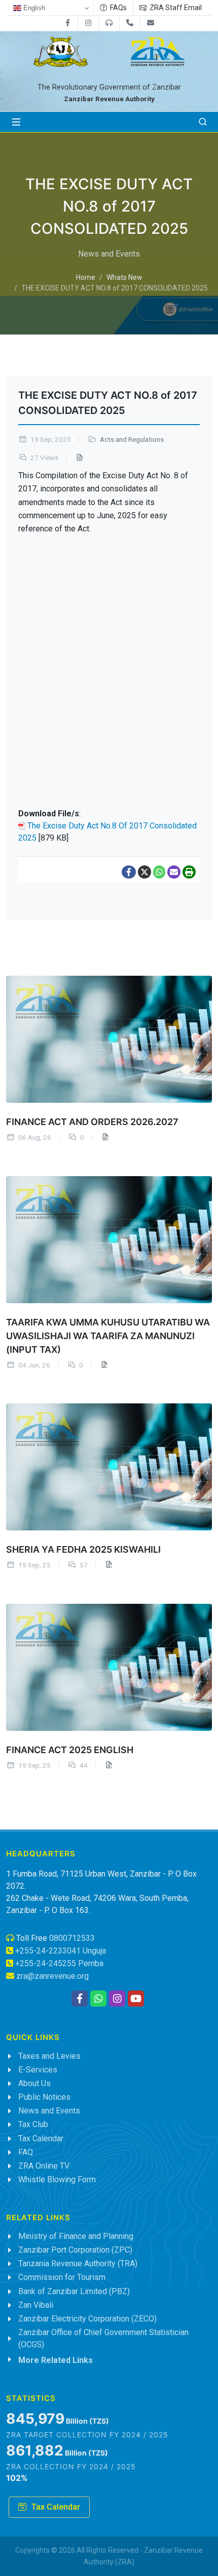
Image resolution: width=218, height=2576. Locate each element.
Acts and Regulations (132, 440)
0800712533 (72, 1938)
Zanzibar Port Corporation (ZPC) (75, 2250)
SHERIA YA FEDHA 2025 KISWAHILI (83, 1549)
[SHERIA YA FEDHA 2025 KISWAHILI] (109, 1467)
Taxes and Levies (49, 2056)
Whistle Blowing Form (57, 2179)
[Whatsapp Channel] (98, 1999)
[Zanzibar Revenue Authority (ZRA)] (157, 48)
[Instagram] (88, 23)
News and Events (49, 2111)
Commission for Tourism (62, 2277)
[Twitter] (144, 872)
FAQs (118, 8)
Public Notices (44, 2097)
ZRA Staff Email (175, 8)
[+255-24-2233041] (130, 23)
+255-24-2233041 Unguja (61, 1951)
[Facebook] (67, 23)
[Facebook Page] (80, 1999)
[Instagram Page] (117, 1999)
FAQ (26, 2152)
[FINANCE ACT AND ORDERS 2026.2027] (109, 1039)
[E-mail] (174, 872)
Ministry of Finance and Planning (76, 2236)
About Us (34, 2083)
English (33, 8)
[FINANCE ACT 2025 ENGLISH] (109, 1667)
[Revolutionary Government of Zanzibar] (61, 48)
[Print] (189, 872)
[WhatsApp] (159, 872)
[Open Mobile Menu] (16, 122)
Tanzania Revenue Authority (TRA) (78, 2263)
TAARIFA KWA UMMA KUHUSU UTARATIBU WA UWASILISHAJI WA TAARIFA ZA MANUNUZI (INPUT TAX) (108, 1335)
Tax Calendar (41, 2138)
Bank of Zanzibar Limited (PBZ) (74, 2291)
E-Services (38, 2070)
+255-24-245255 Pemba (59, 1963)
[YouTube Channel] (136, 1999)
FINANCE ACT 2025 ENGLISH (70, 1750)
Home (86, 278)
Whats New (124, 278)
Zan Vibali (36, 2305)
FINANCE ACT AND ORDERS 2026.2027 (92, 1121)
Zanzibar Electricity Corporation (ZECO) (87, 2319)
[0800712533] (109, 23)
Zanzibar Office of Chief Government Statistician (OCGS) (103, 2338)
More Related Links (56, 2360)
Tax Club (33, 2124)
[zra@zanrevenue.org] (151, 23)
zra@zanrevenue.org (52, 1976)
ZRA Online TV (44, 2166)
